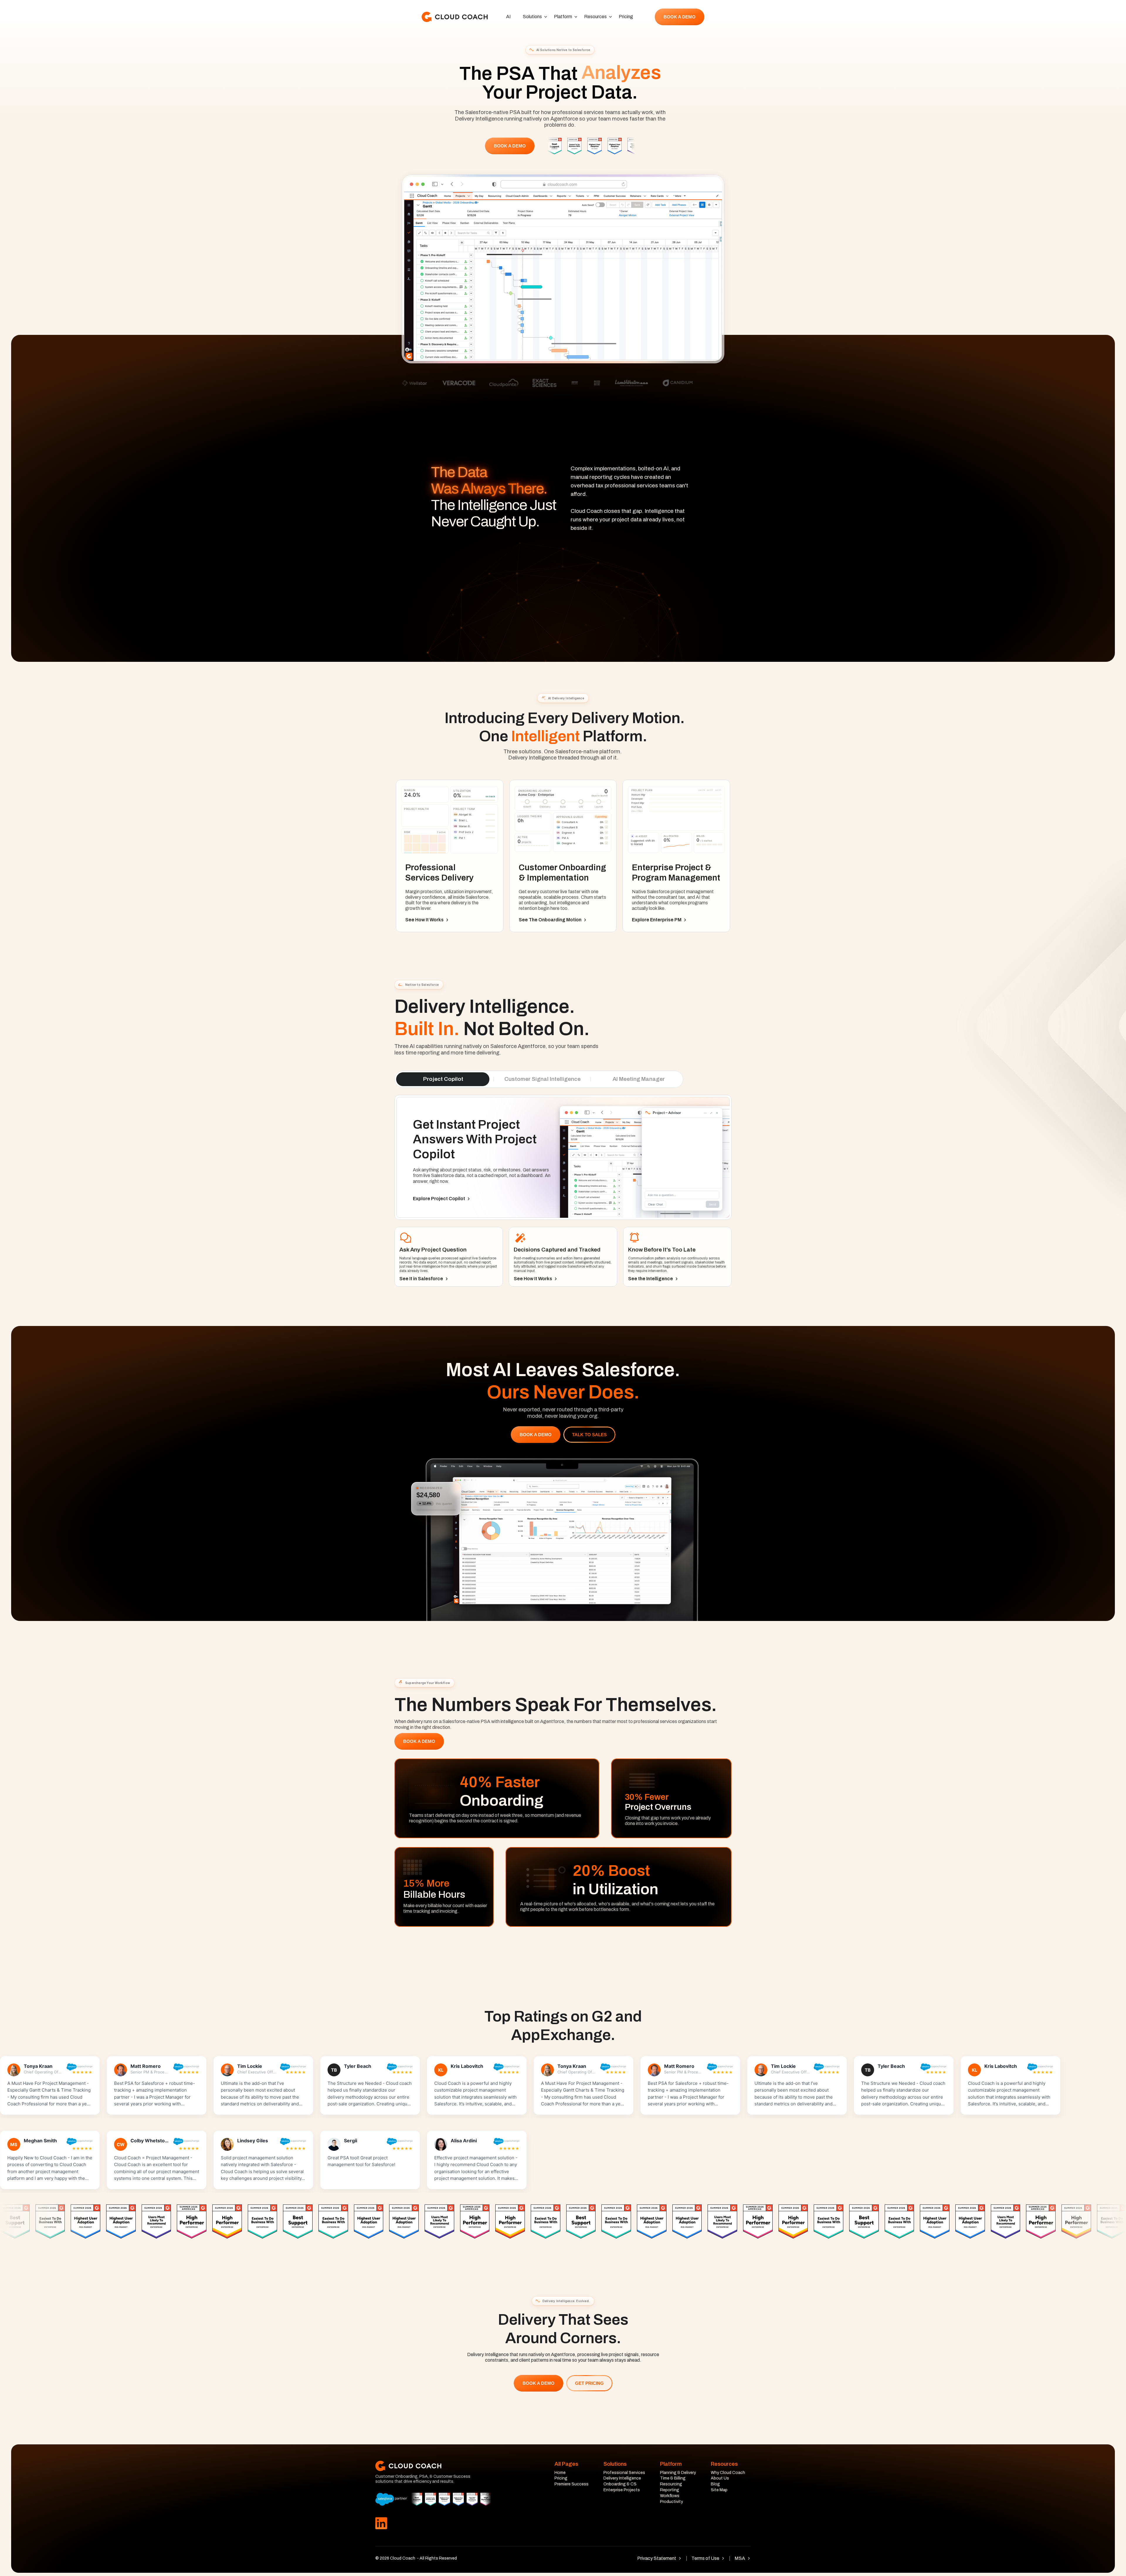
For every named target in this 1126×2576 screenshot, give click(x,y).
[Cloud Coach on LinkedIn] (381, 2524)
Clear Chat (571, 335)
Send (698, 335)
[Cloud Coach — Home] (455, 17)
